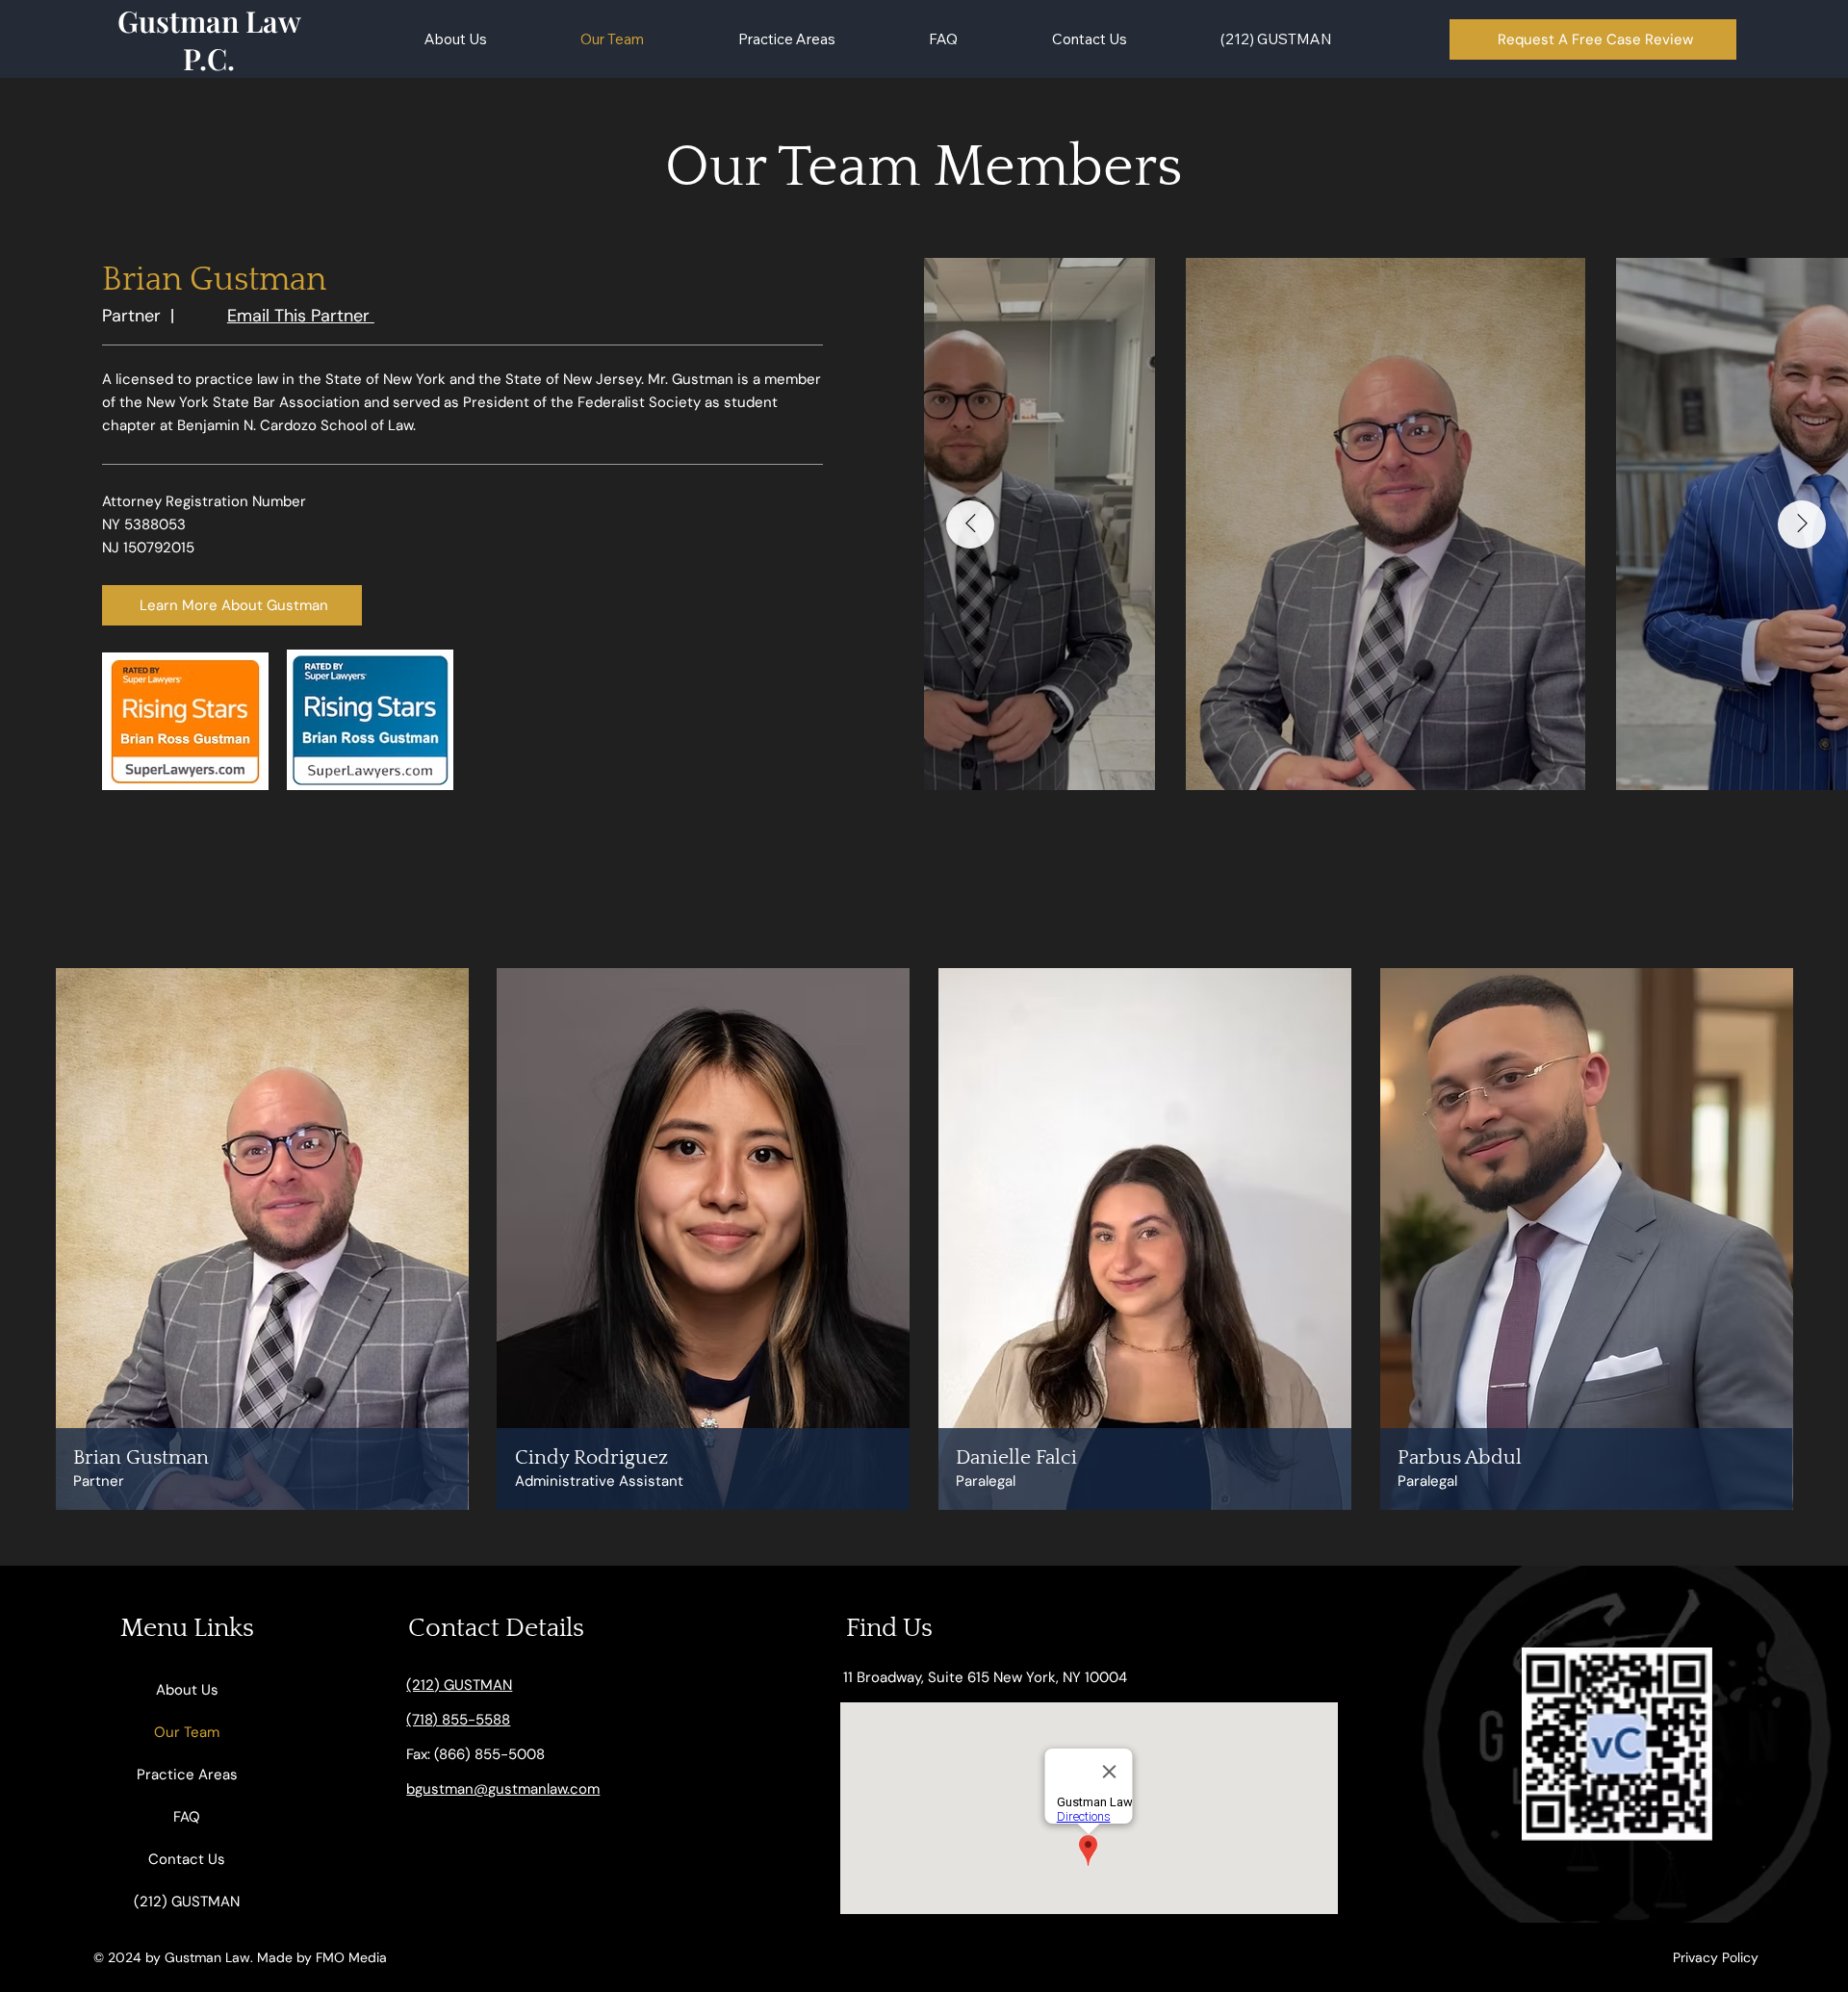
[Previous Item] (970, 524)
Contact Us (187, 1859)
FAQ (187, 1817)
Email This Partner (301, 316)
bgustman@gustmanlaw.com (503, 1789)
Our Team (187, 1732)
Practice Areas (187, 1775)
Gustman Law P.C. (209, 39)
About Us (187, 1690)
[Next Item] (1802, 524)
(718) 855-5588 (458, 1720)
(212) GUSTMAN (187, 1902)
